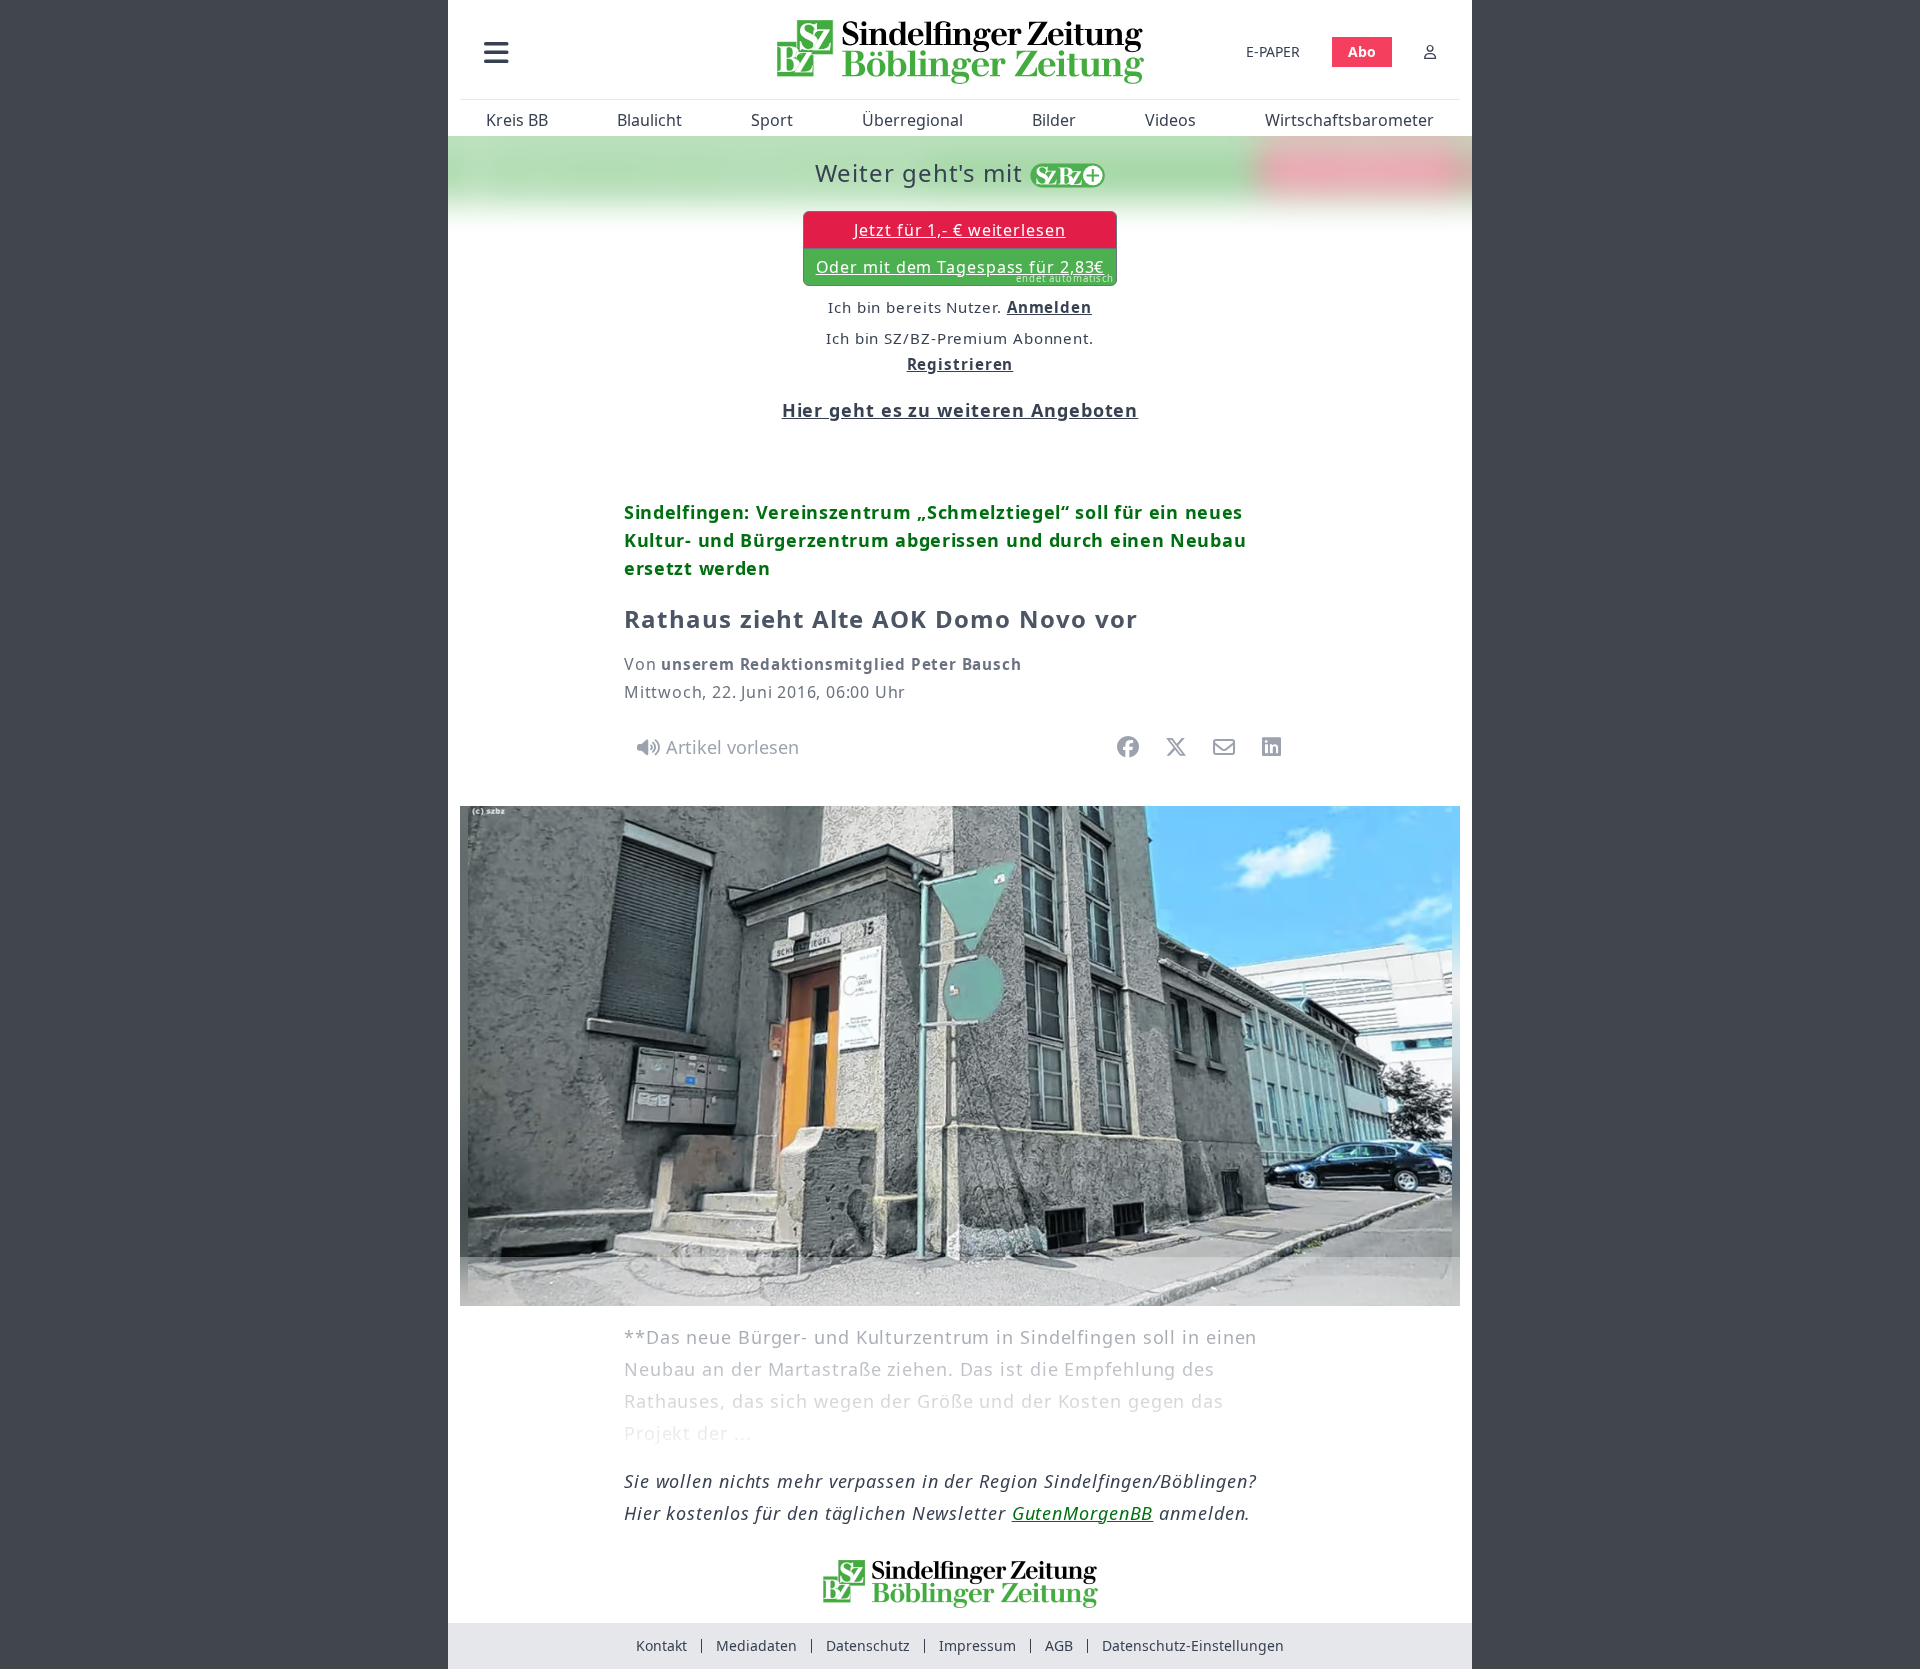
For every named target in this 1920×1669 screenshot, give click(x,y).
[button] (603, 51)
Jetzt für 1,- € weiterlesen (959, 230)
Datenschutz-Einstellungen (1193, 1645)
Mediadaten (756, 1645)
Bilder (1054, 120)
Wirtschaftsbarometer (1349, 120)
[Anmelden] (1430, 51)
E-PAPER (1273, 51)
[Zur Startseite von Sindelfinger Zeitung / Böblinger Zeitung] (960, 52)
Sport (772, 120)
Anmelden (1049, 307)
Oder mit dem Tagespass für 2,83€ (965, 271)
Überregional (912, 120)
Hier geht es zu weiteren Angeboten (960, 410)
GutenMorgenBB (1083, 1513)
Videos (1170, 120)
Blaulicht (649, 120)
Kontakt (661, 1645)
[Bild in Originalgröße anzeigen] (960, 1056)
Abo (1362, 51)
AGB (1059, 1645)
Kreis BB (517, 120)
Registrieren (960, 364)
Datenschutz (868, 1645)
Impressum (977, 1645)
